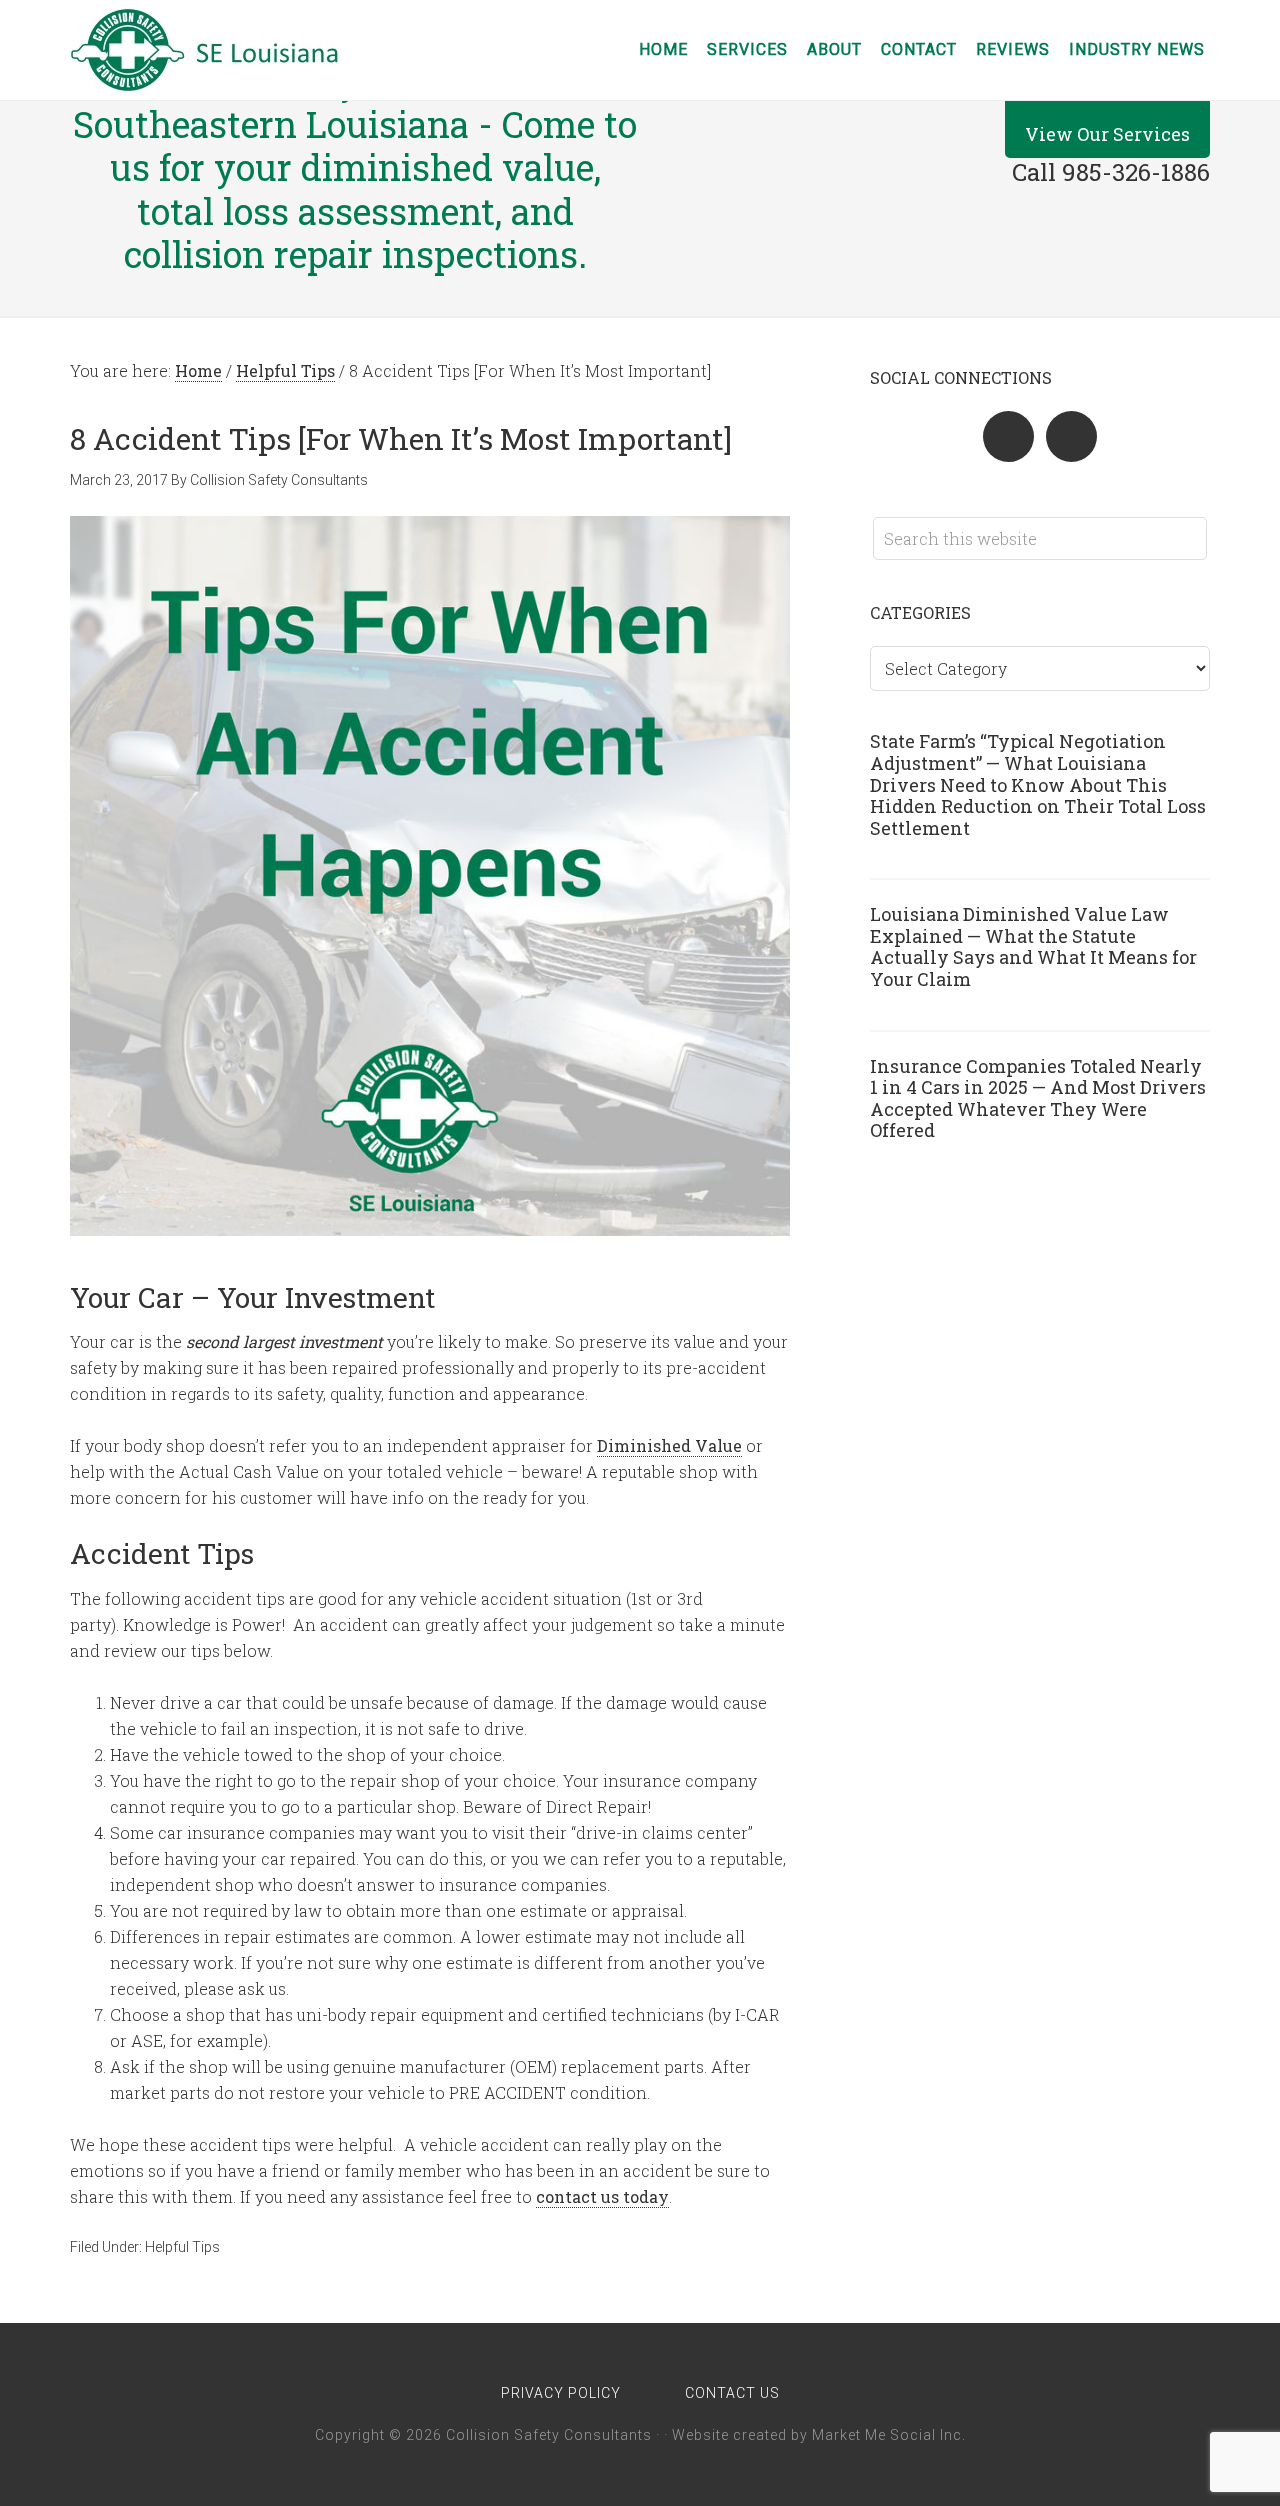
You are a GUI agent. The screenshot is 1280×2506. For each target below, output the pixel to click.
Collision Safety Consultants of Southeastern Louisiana (230, 50)
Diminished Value (669, 1445)
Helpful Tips (182, 2247)
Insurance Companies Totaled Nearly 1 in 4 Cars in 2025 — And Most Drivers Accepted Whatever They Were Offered (1038, 1098)
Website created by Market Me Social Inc (817, 2435)
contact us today (602, 2196)
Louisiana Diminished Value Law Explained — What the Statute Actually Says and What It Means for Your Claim (1033, 946)
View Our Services (1107, 134)
